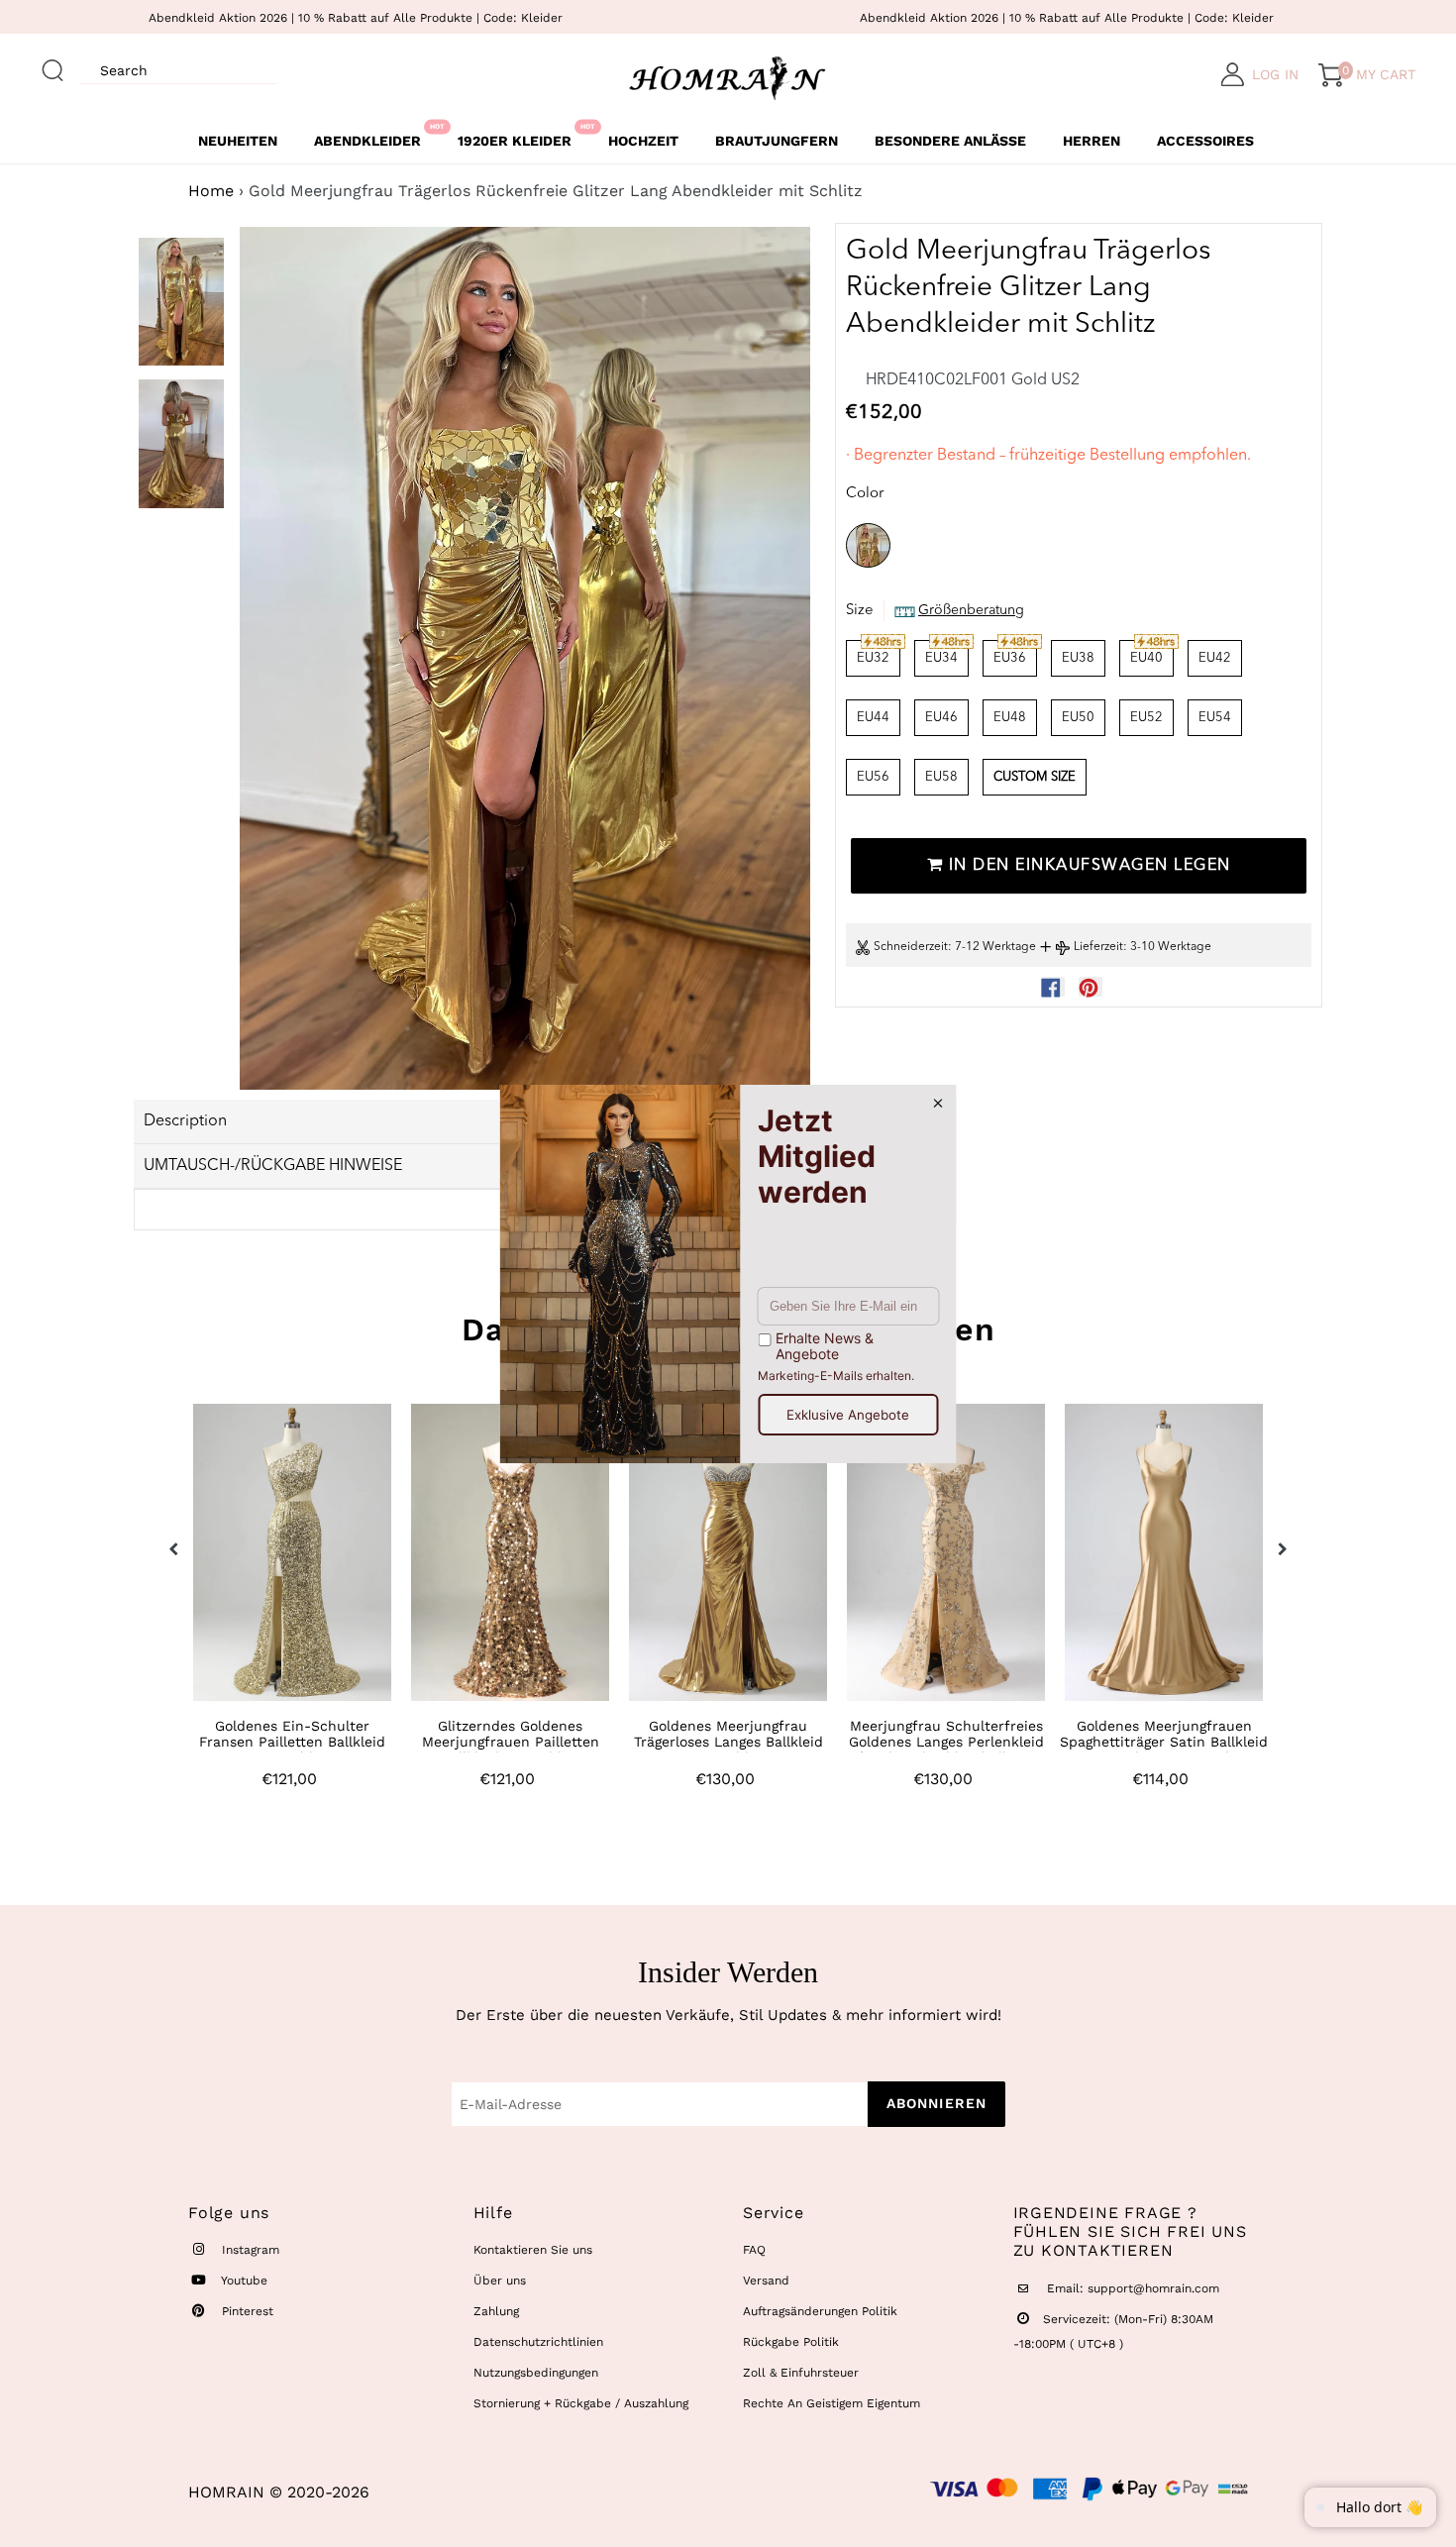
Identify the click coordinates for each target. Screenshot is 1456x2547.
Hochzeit (643, 141)
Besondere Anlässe (950, 141)
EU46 (941, 718)
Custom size (1035, 777)
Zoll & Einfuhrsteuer (801, 2373)
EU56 (873, 777)
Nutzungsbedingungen (536, 2373)
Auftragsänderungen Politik (820, 2311)
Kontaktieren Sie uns (533, 2250)
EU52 (1146, 718)
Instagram (249, 2250)
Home (211, 191)
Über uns (500, 2281)
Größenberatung (971, 611)
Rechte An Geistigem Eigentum (832, 2403)
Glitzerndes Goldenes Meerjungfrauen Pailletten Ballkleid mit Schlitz (511, 1742)
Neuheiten (238, 141)
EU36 (1010, 658)
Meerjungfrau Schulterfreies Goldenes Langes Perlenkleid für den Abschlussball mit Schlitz (946, 1750)
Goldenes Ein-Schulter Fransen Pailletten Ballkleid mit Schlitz (292, 1742)
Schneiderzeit (911, 948)
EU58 (941, 777)
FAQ (754, 2250)
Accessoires (1205, 141)
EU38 (1078, 658)
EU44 (873, 718)
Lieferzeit (1098, 948)
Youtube (243, 2281)
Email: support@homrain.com (1131, 2288)
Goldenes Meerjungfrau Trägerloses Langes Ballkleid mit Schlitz (728, 1742)
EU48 (1010, 718)
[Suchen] (53, 61)
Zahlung (496, 2311)
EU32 (873, 658)
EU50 (1078, 718)
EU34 (941, 658)
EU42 (1215, 658)
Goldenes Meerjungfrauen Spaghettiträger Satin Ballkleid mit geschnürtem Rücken (1164, 1742)
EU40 (1146, 658)
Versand (766, 2281)
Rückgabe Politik (791, 2342)
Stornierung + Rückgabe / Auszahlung (581, 2403)
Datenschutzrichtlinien (538, 2342)
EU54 (1215, 718)
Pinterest (246, 2311)
